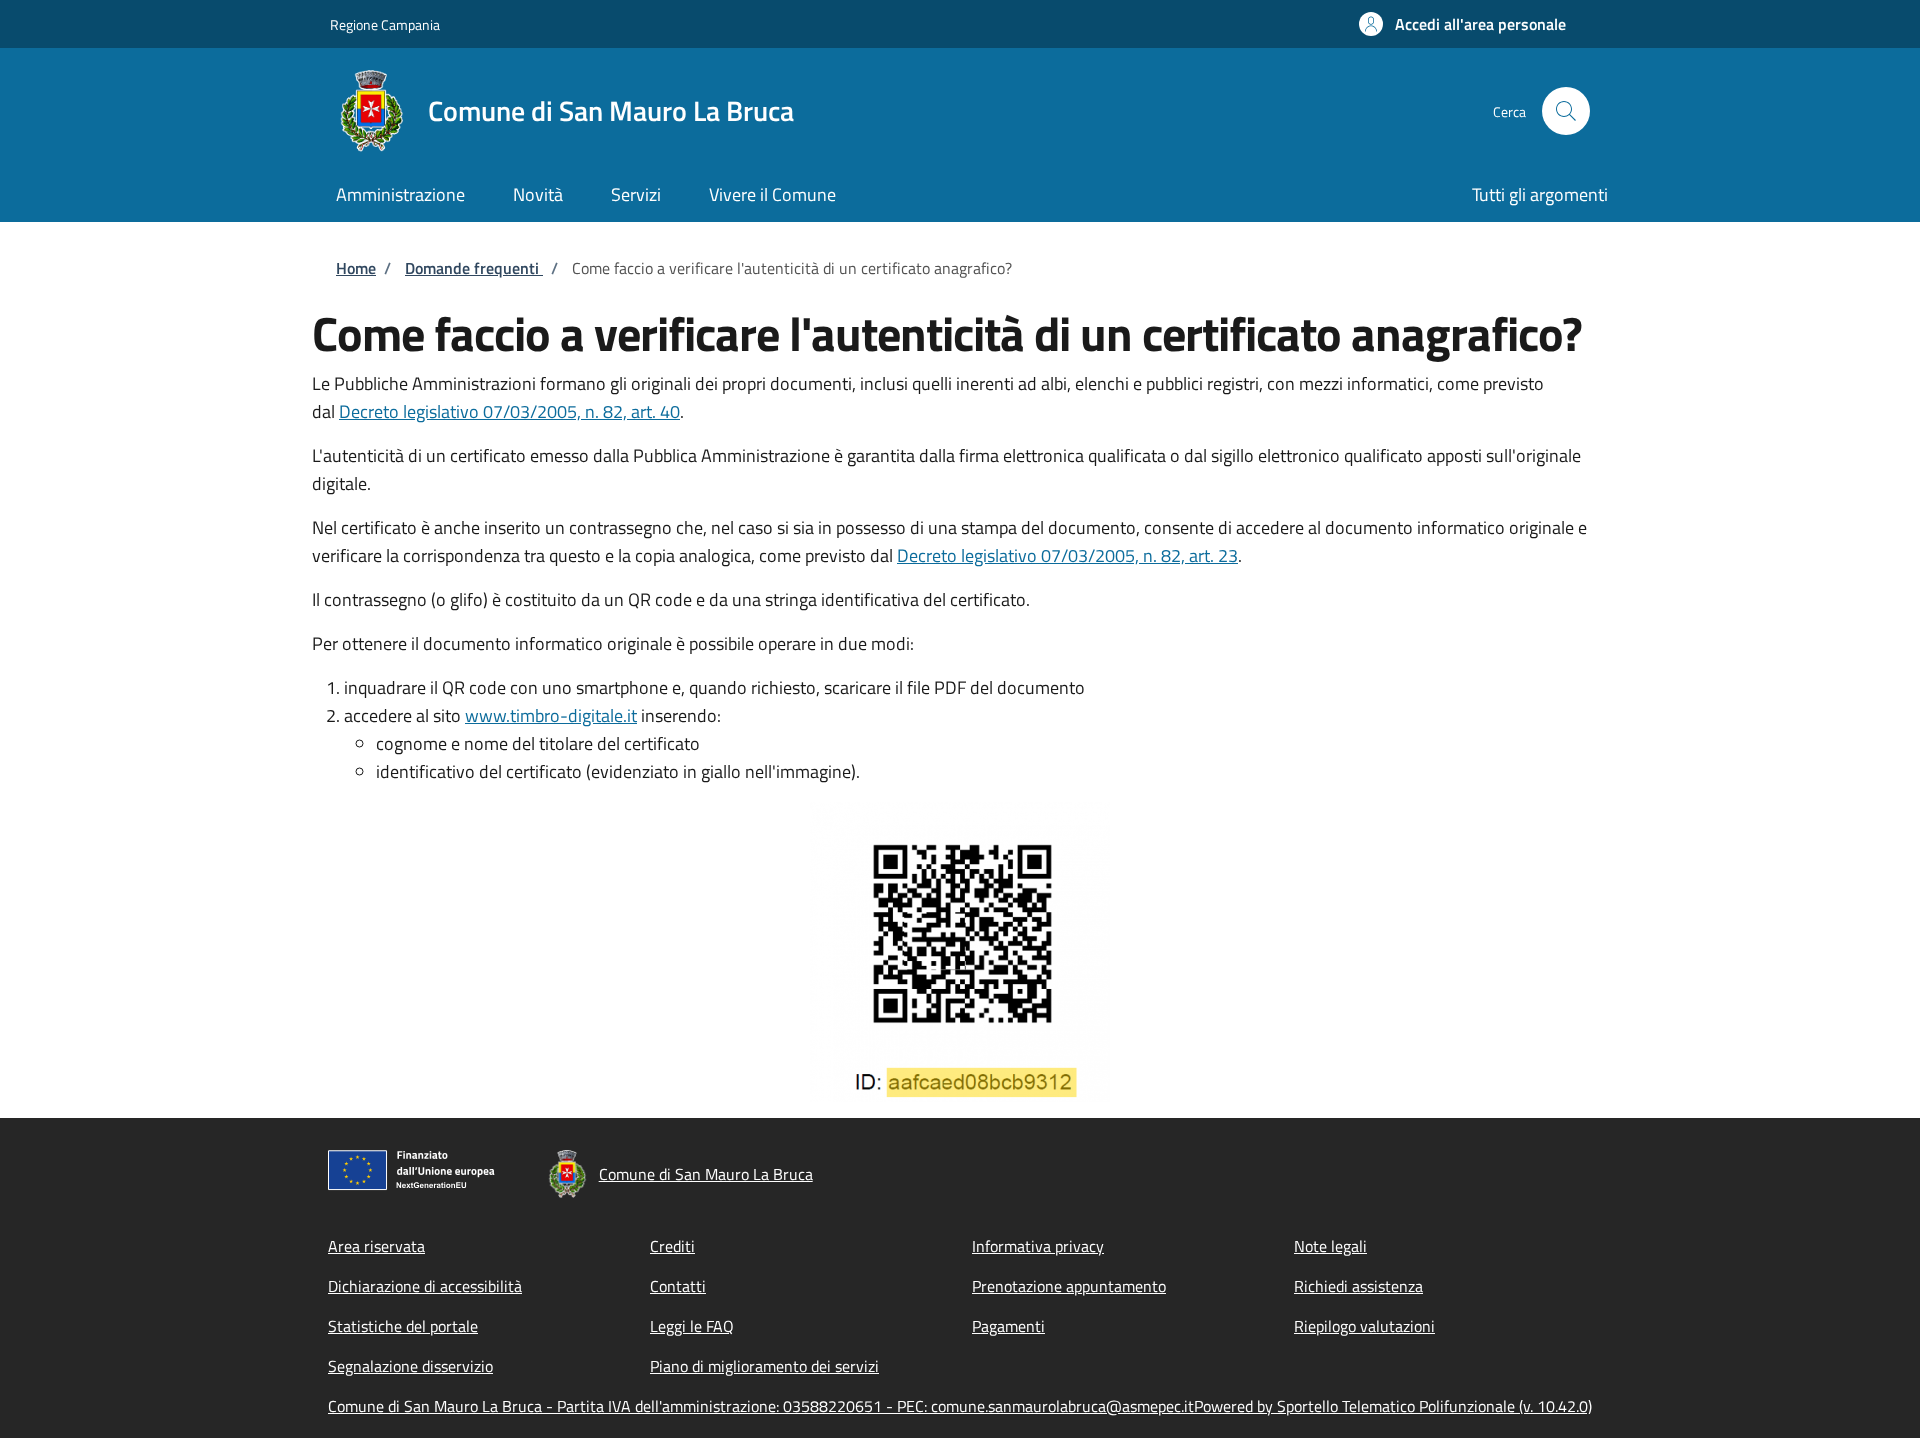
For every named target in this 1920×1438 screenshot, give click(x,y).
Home (356, 268)
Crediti (672, 1246)
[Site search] (1566, 111)
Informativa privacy (1038, 1246)
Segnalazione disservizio (410, 1366)
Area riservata (376, 1246)
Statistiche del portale (403, 1326)
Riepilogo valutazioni (1364, 1326)
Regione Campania (385, 24)
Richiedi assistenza (1358, 1286)
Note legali (1330, 1246)
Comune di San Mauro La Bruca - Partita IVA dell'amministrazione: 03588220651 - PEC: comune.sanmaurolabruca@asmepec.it (761, 1406)
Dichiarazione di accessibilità (425, 1286)
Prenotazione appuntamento (1069, 1286)
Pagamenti (1008, 1326)
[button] (1462, 24)
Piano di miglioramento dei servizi (764, 1366)
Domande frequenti (474, 268)
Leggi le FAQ (692, 1326)
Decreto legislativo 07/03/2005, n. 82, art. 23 (1067, 555)
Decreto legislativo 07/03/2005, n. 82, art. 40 (509, 411)
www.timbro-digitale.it (551, 715)
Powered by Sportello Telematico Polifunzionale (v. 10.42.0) (1393, 1406)
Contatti (678, 1286)
